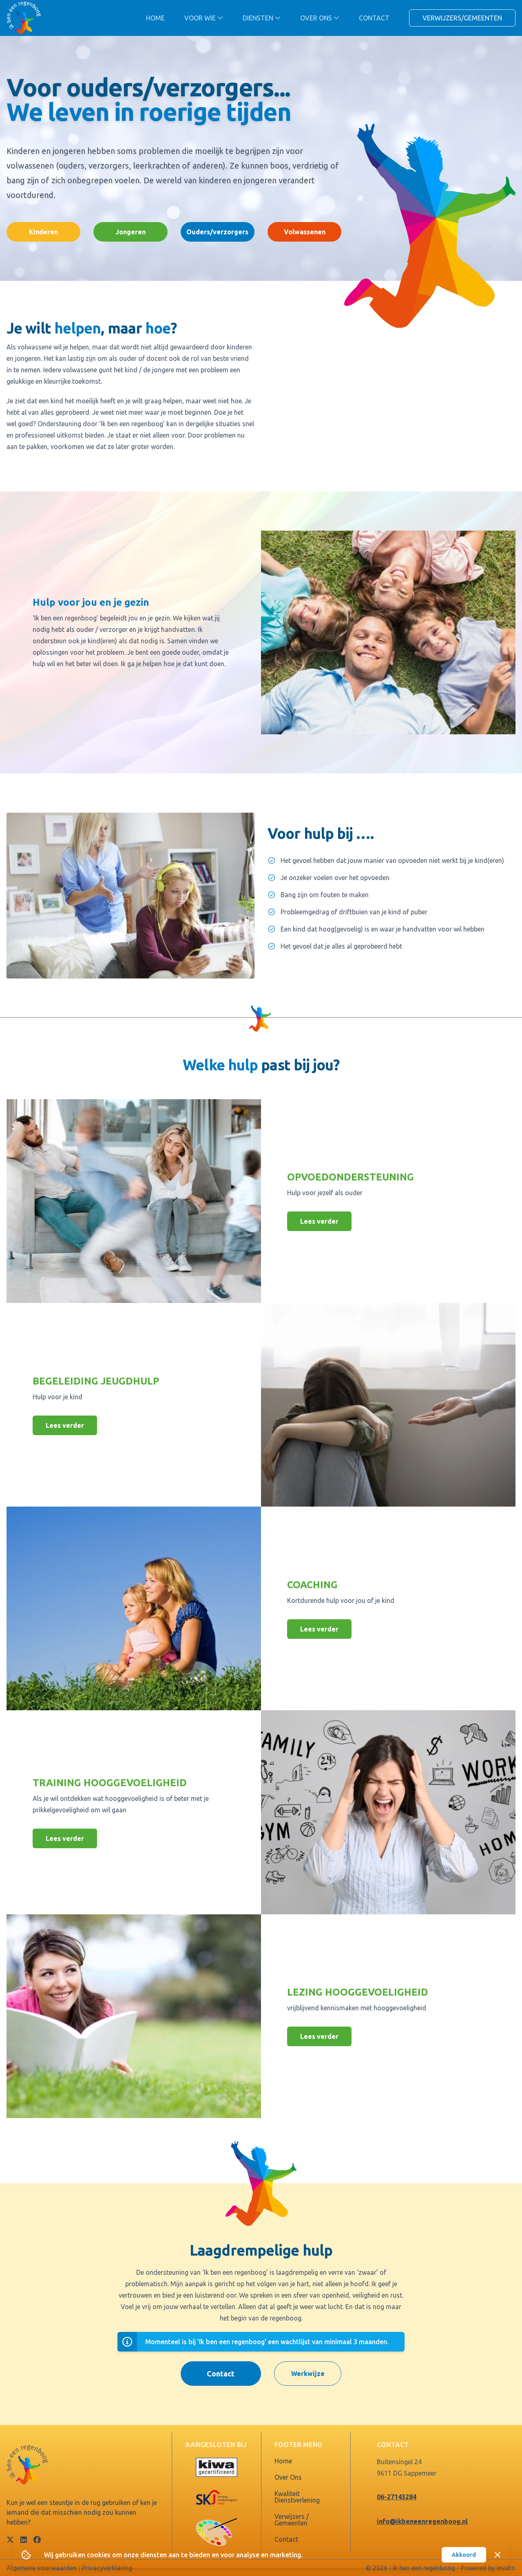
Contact (374, 18)
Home (155, 18)
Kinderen (43, 232)
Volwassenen (305, 232)
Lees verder (319, 1221)
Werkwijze (308, 2374)
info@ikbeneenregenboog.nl (422, 2521)
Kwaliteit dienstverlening (297, 2497)
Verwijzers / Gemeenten (292, 2520)
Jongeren (130, 232)
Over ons (316, 18)
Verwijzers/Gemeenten (462, 18)
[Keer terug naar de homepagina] (24, 18)
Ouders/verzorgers (217, 232)
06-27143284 (397, 2497)
